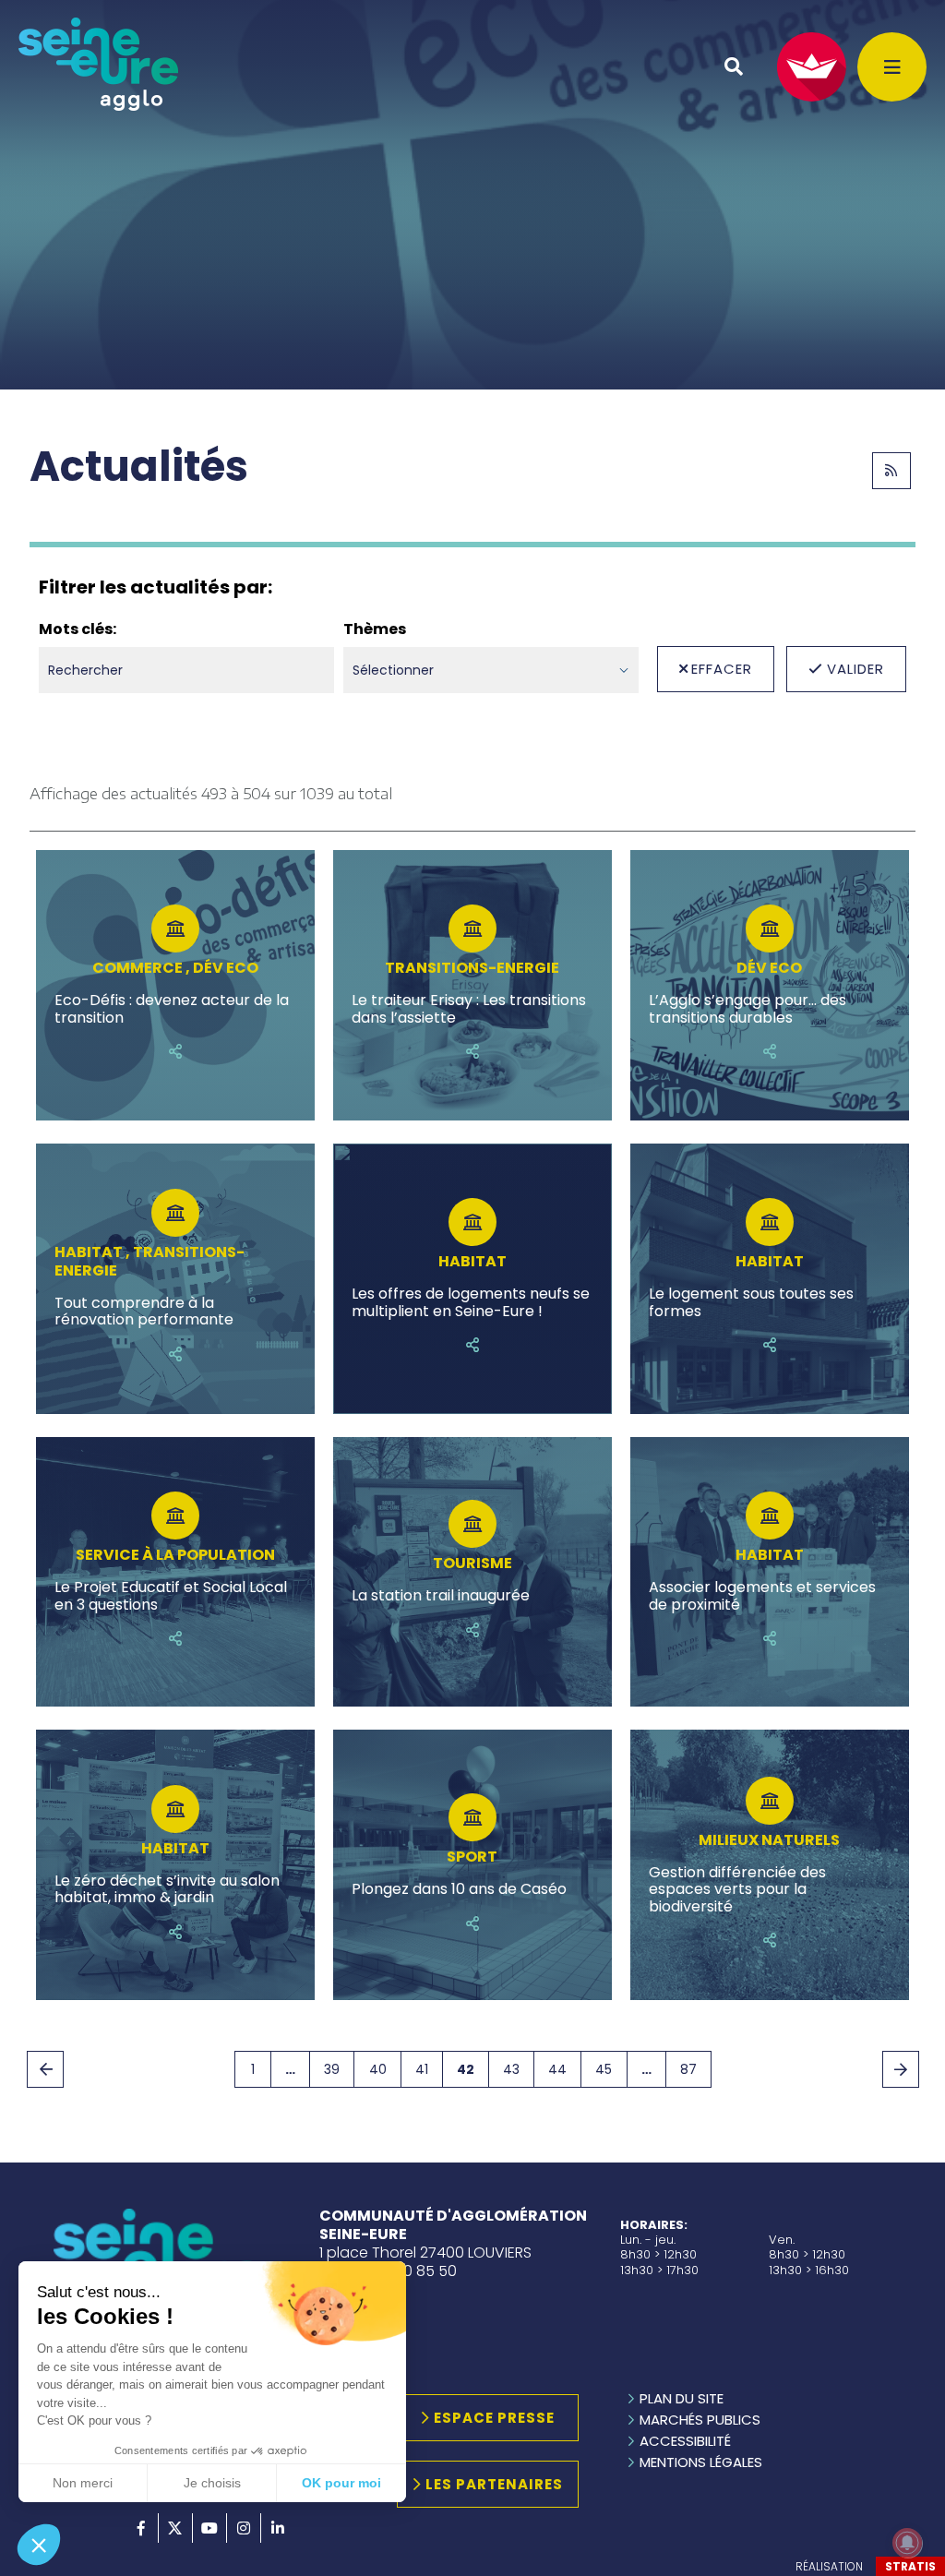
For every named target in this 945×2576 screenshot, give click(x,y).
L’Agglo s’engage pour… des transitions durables (748, 1009)
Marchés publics (700, 2420)
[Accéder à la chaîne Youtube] (209, 2528)
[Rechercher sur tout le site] (734, 66)
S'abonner (891, 471)
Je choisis (212, 2483)
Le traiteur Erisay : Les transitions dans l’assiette (469, 1009)
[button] (39, 2545)
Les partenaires (494, 2484)
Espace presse (494, 2418)
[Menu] (892, 67)
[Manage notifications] (907, 2543)
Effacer (722, 669)
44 (557, 2069)
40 (378, 2069)
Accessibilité (685, 2441)
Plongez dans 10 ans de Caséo (459, 1889)
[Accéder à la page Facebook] (141, 2528)
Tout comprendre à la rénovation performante (144, 1312)
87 (688, 2069)
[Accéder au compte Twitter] (175, 2528)
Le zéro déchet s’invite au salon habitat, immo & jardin (167, 1890)
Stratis (910, 2566)
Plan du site (682, 2398)
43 (511, 2069)
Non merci (83, 2483)
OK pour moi (341, 2483)
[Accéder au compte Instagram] (244, 2528)
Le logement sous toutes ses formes (751, 1303)
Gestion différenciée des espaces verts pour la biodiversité (737, 1890)
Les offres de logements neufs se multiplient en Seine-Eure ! (471, 1303)
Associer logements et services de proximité (762, 1596)
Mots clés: (78, 629)
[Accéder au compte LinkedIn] (278, 2528)
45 (604, 2069)
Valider (855, 669)
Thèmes (375, 629)
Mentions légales (701, 2462)
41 (422, 2069)
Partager (175, 1051)
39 (332, 2069)
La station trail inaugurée (441, 1596)
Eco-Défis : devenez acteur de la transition (172, 1009)
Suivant (901, 2069)
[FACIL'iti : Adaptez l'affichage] (812, 67)
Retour (45, 2069)
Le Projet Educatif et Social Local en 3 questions (171, 1596)
